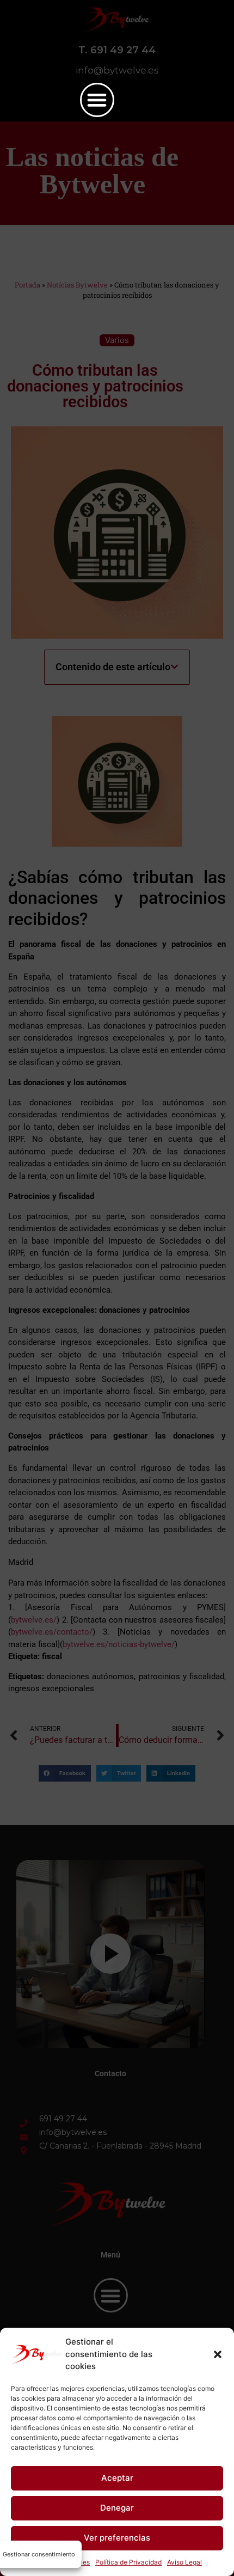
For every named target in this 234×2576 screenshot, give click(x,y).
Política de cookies (61, 2562)
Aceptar (117, 2478)
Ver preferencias (117, 2538)
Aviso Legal (184, 2562)
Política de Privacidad (128, 2562)
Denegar (117, 2508)
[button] (218, 2354)
